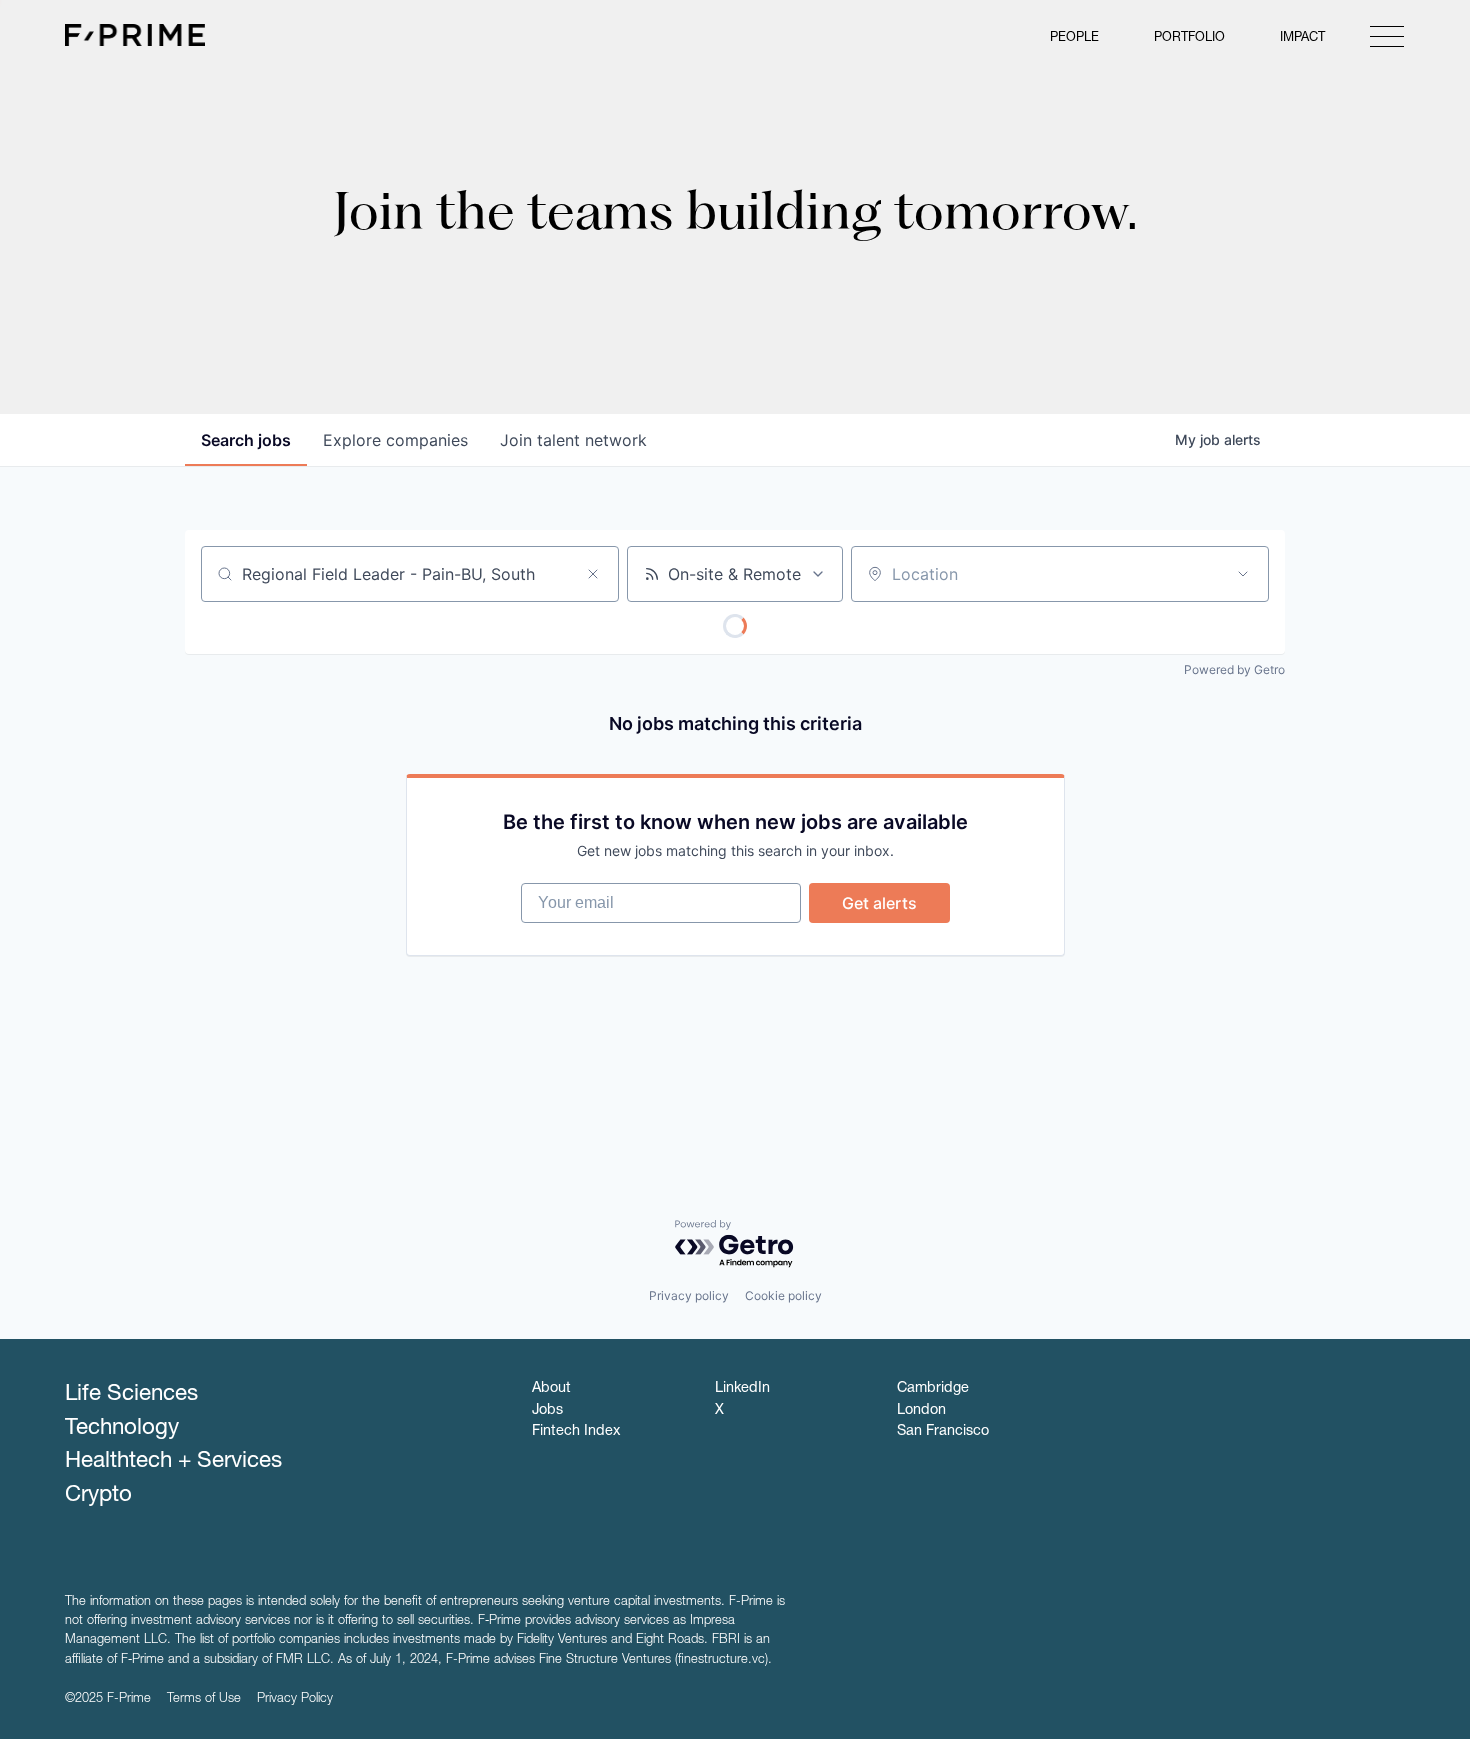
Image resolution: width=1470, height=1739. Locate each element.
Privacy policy (689, 1295)
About (551, 1389)
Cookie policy (783, 1295)
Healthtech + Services (173, 1462)
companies (395, 440)
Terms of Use (204, 1699)
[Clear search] (593, 574)
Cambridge (933, 1389)
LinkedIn (742, 1389)
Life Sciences (131, 1395)
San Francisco (943, 1432)
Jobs (547, 1411)
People (1074, 38)
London (921, 1411)
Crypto (98, 1496)
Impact (1302, 38)
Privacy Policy (295, 1699)
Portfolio (1189, 38)
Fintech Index (576, 1432)
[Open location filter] (1243, 574)
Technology (122, 1429)
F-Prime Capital (135, 35)
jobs (246, 440)
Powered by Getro (1234, 669)
